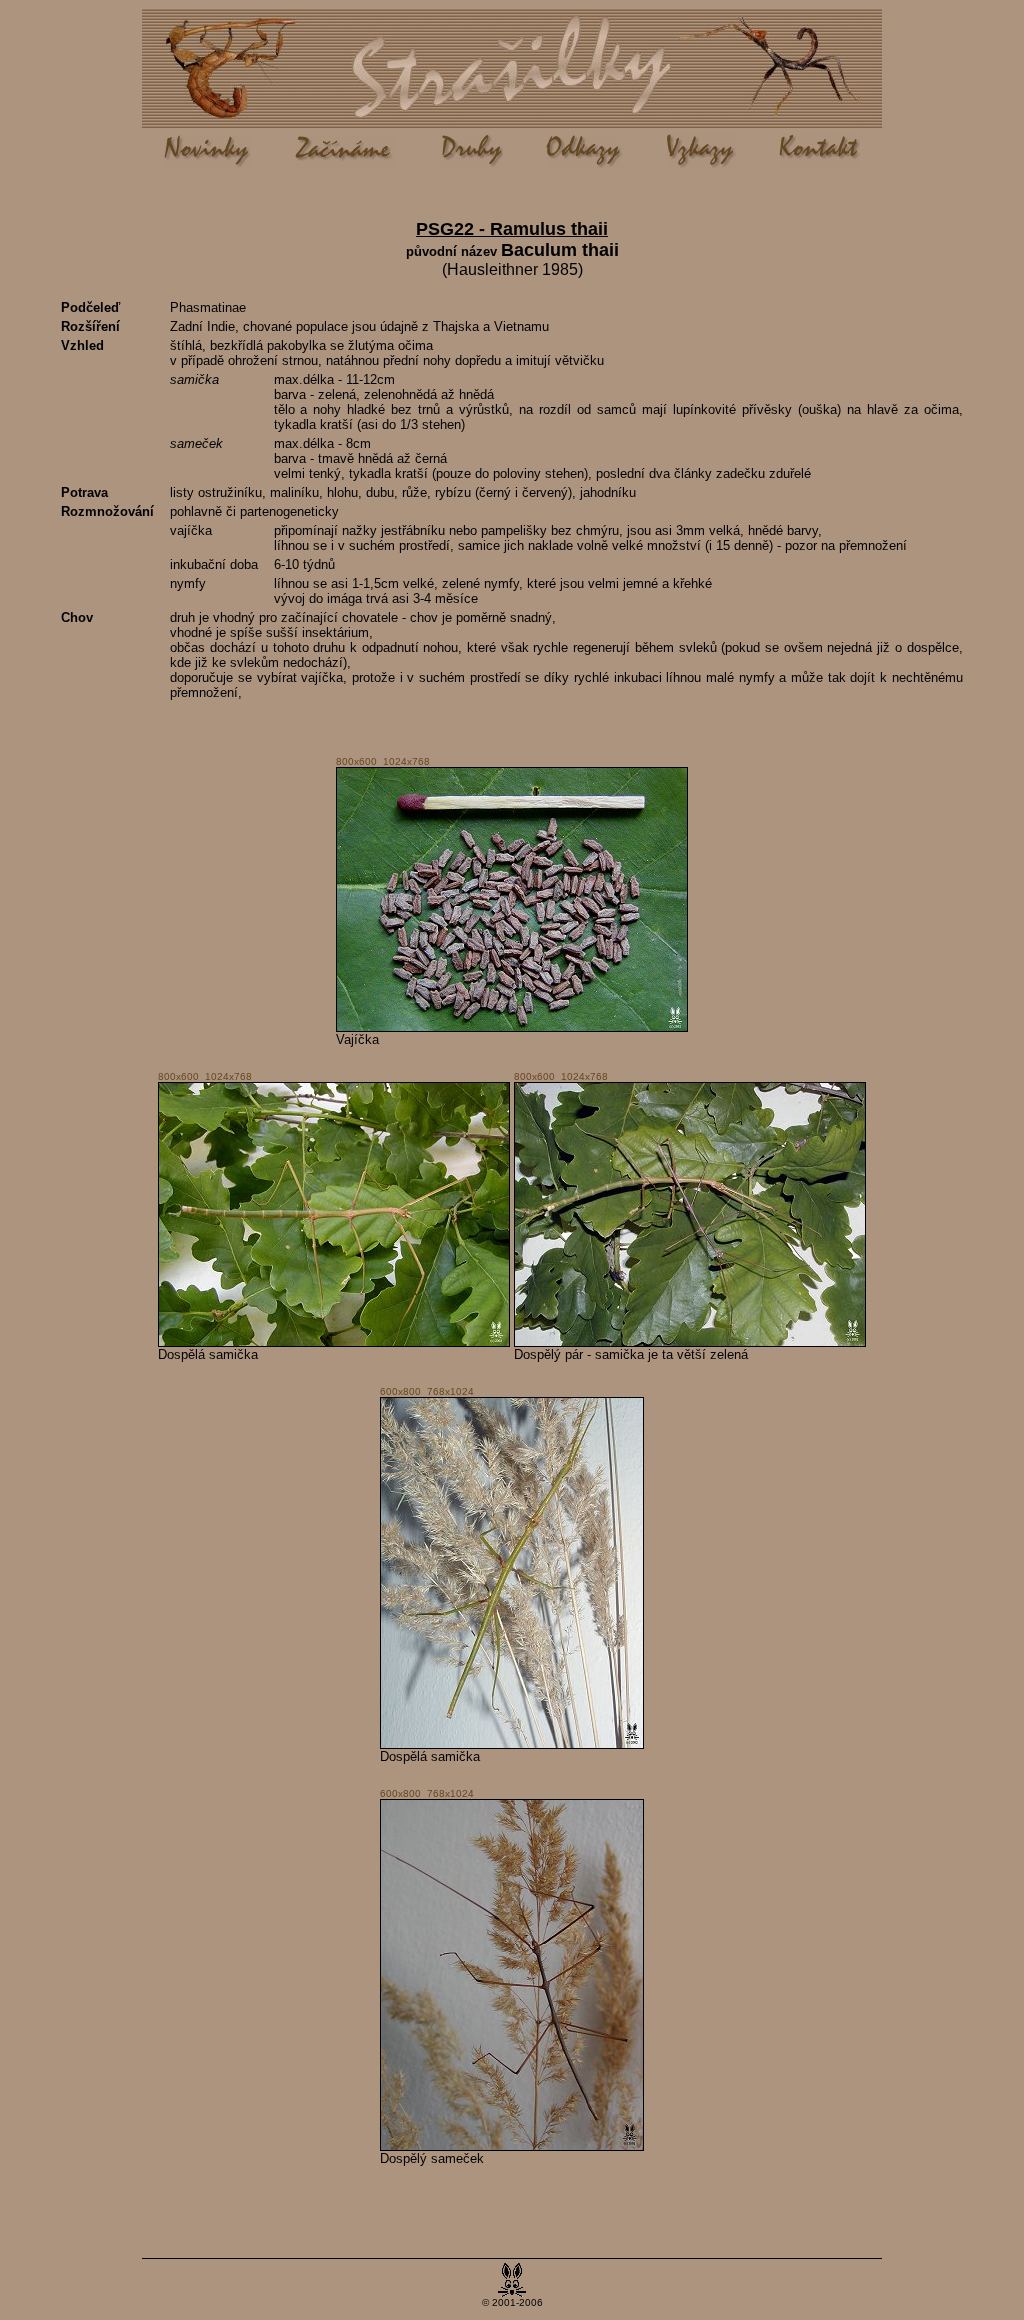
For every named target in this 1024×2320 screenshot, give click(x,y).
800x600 (356, 761)
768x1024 (450, 1391)
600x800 (400, 1391)
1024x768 (406, 761)
